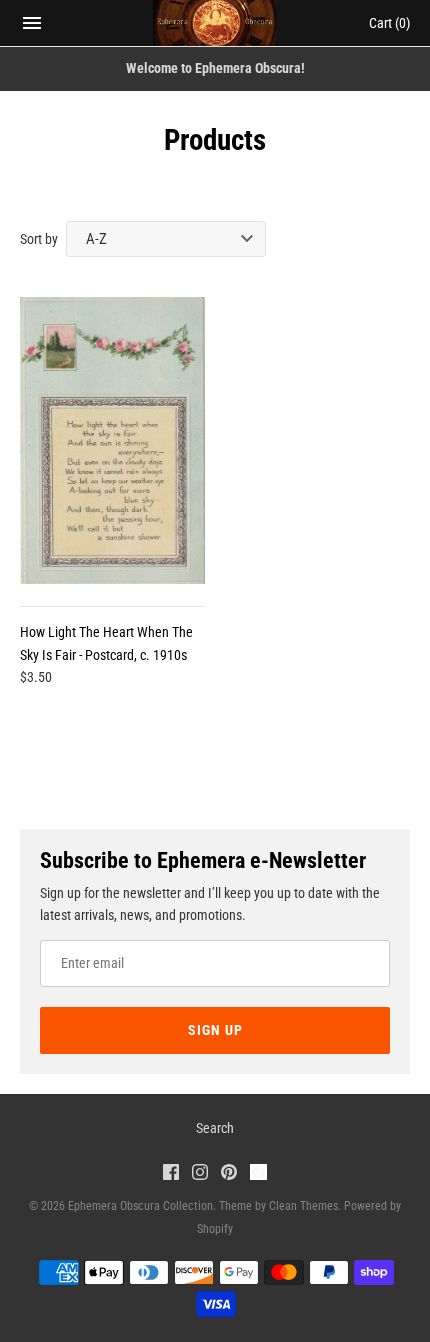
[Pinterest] (229, 1174)
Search (215, 1128)
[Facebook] (171, 1174)
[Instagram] (200, 1174)
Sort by (39, 239)
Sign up (215, 1030)
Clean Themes (303, 1206)
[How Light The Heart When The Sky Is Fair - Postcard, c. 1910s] (112, 440)
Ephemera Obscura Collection (140, 1206)
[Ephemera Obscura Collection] (215, 23)
